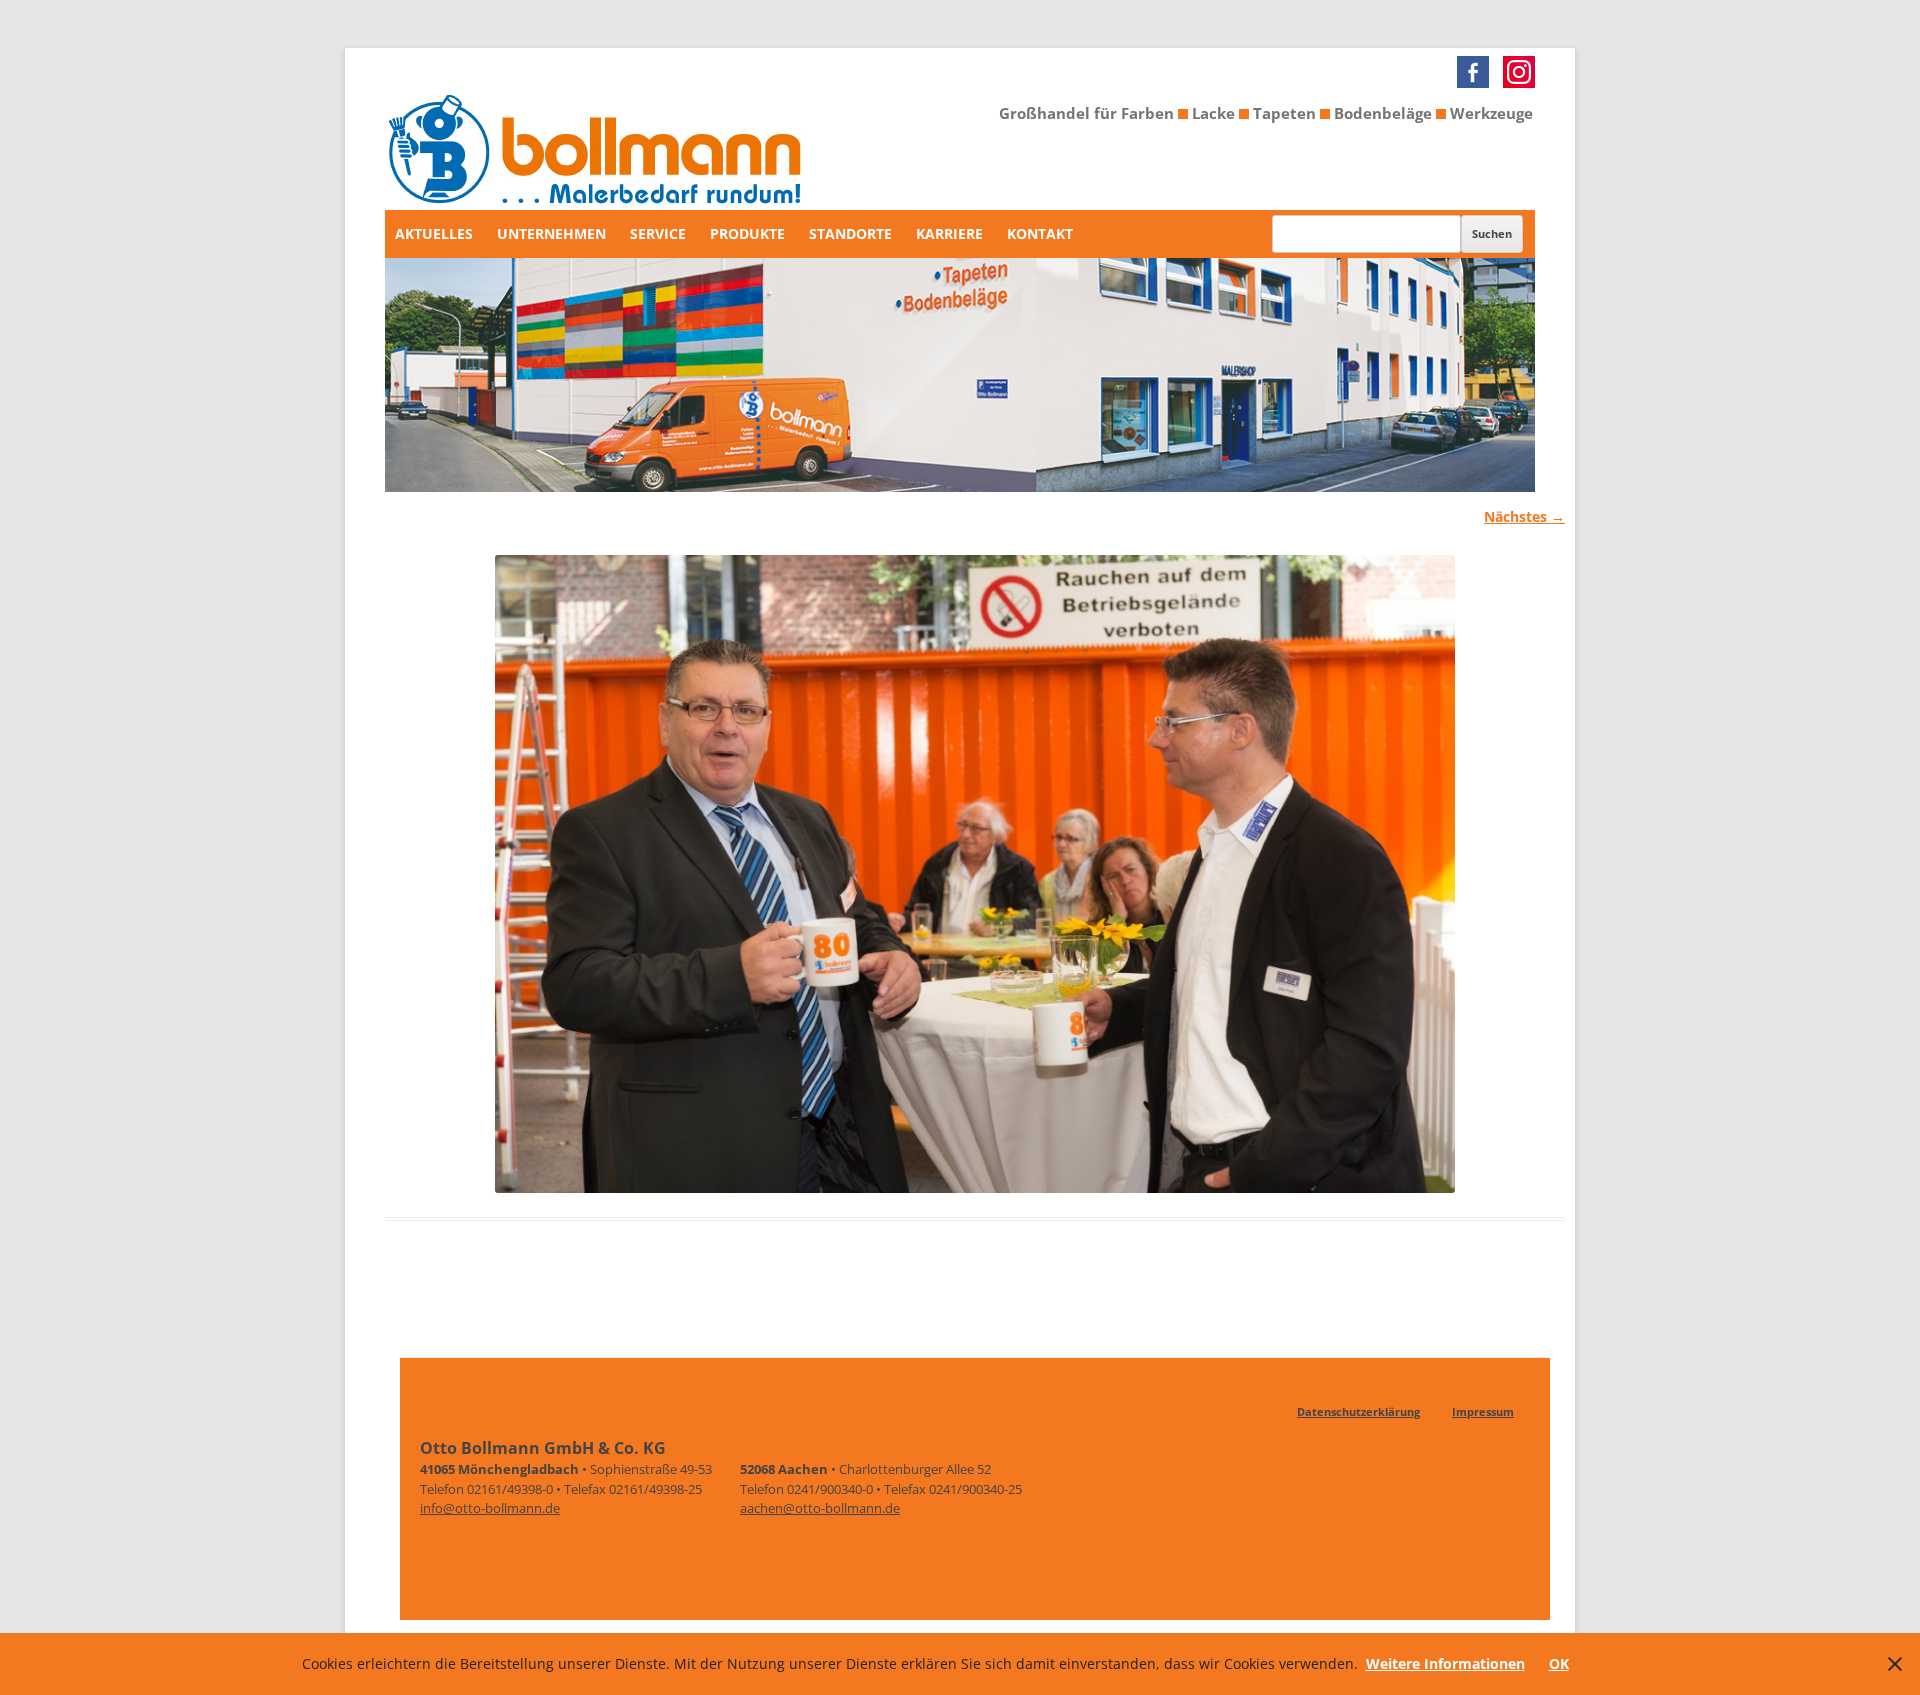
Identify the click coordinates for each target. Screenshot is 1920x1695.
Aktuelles (434, 233)
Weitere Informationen (1445, 1663)
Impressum (1483, 1411)
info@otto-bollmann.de (490, 1508)
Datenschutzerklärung (1358, 1411)
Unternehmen (551, 233)
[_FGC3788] (975, 874)
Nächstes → (1524, 516)
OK (1559, 1663)
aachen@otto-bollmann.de (820, 1508)
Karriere (949, 233)
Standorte (850, 233)
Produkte (747, 233)
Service (658, 233)
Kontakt (1040, 233)
